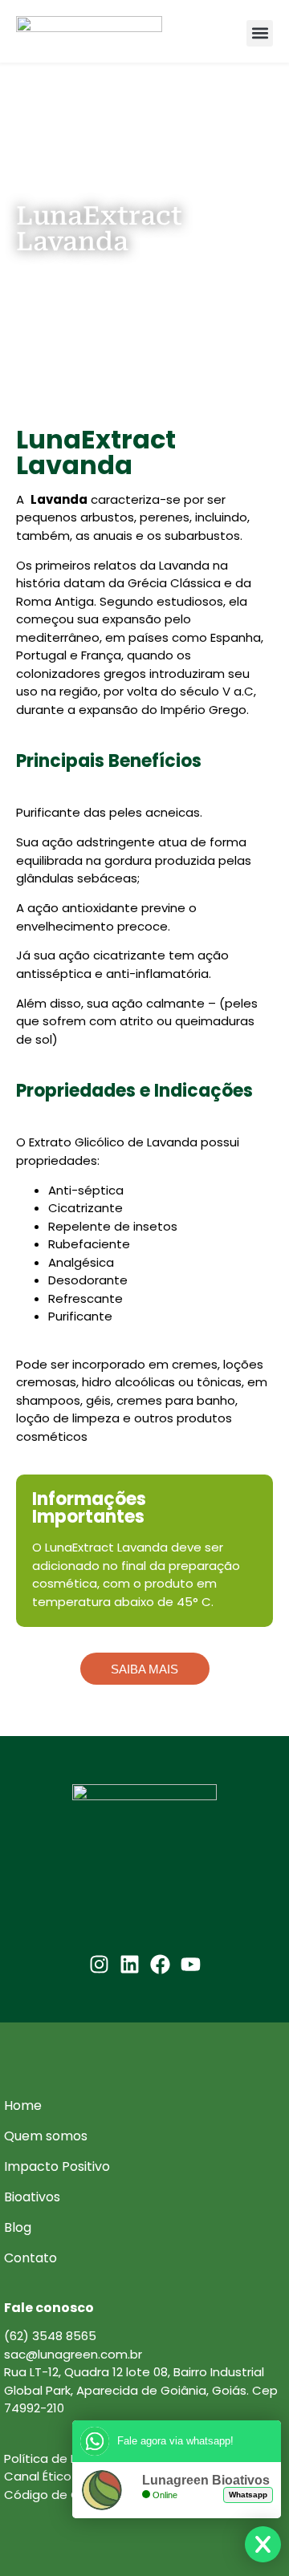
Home (23, 2105)
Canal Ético (38, 2476)
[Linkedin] (130, 1964)
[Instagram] (99, 1964)
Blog (18, 2227)
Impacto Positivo (57, 2166)
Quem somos (46, 2136)
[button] (260, 33)
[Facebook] (160, 1964)
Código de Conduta (64, 2495)
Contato (31, 2258)
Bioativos (32, 2197)
